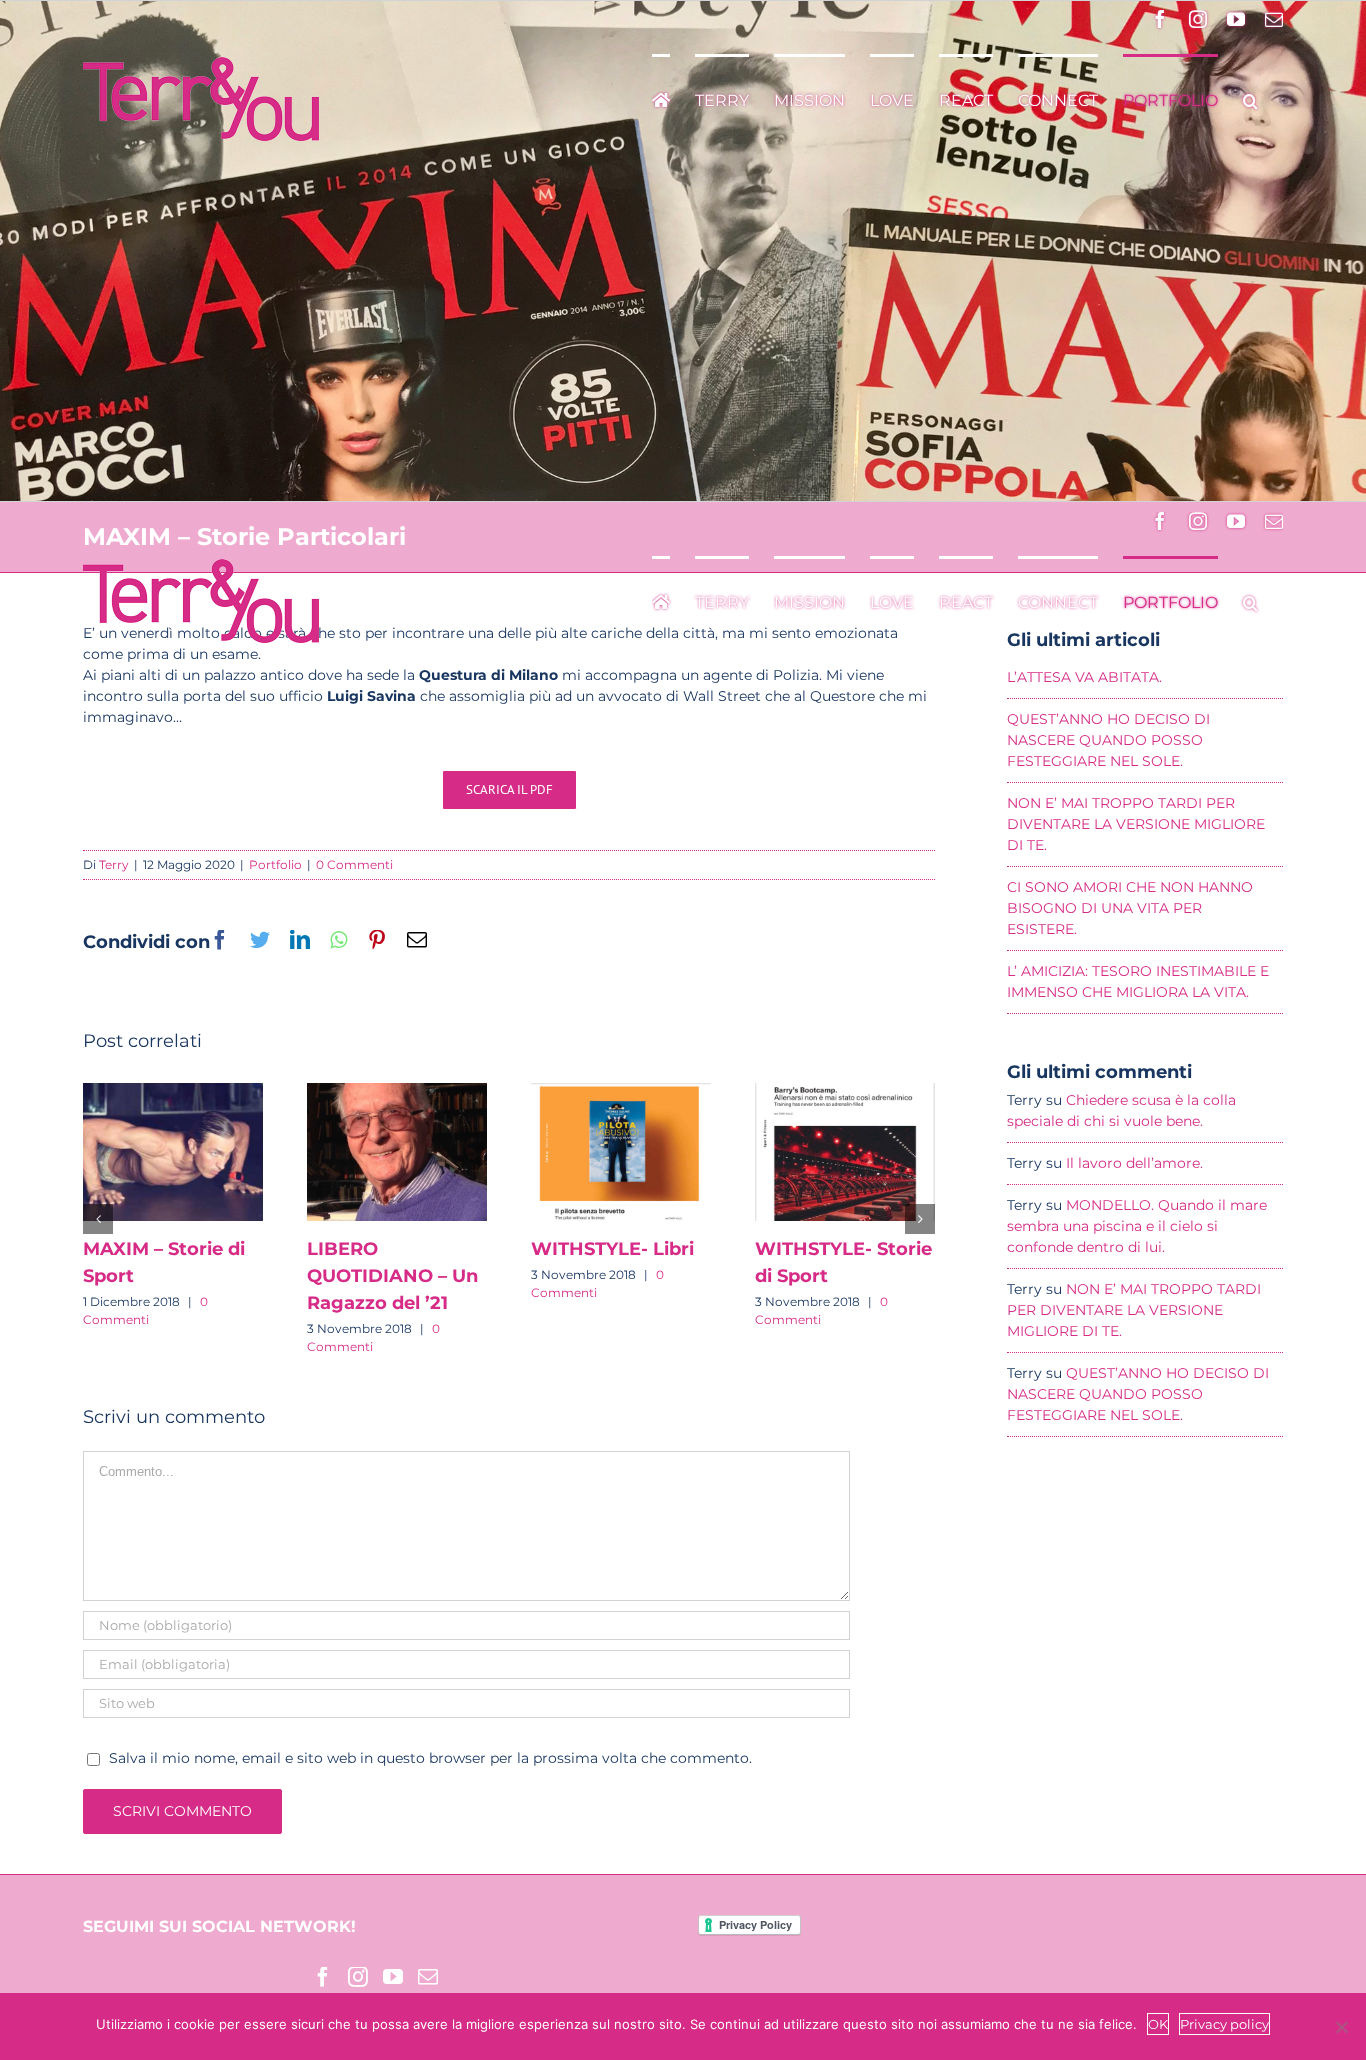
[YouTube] (393, 1977)
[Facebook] (323, 1977)
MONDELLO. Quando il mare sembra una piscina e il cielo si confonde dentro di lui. (1137, 1226)
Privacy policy (1224, 2024)
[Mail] (428, 1977)
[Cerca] (1250, 99)
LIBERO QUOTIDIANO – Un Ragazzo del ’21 (392, 1276)
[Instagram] (358, 1977)
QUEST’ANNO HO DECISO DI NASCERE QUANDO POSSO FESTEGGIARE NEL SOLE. (1138, 1394)
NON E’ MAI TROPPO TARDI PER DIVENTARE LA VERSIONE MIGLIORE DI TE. (1134, 1310)
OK (1158, 2024)
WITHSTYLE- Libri (612, 1249)
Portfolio (275, 864)
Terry (114, 864)
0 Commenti (354, 864)
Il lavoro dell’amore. (1134, 1163)
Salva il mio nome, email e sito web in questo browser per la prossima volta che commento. (430, 1758)
